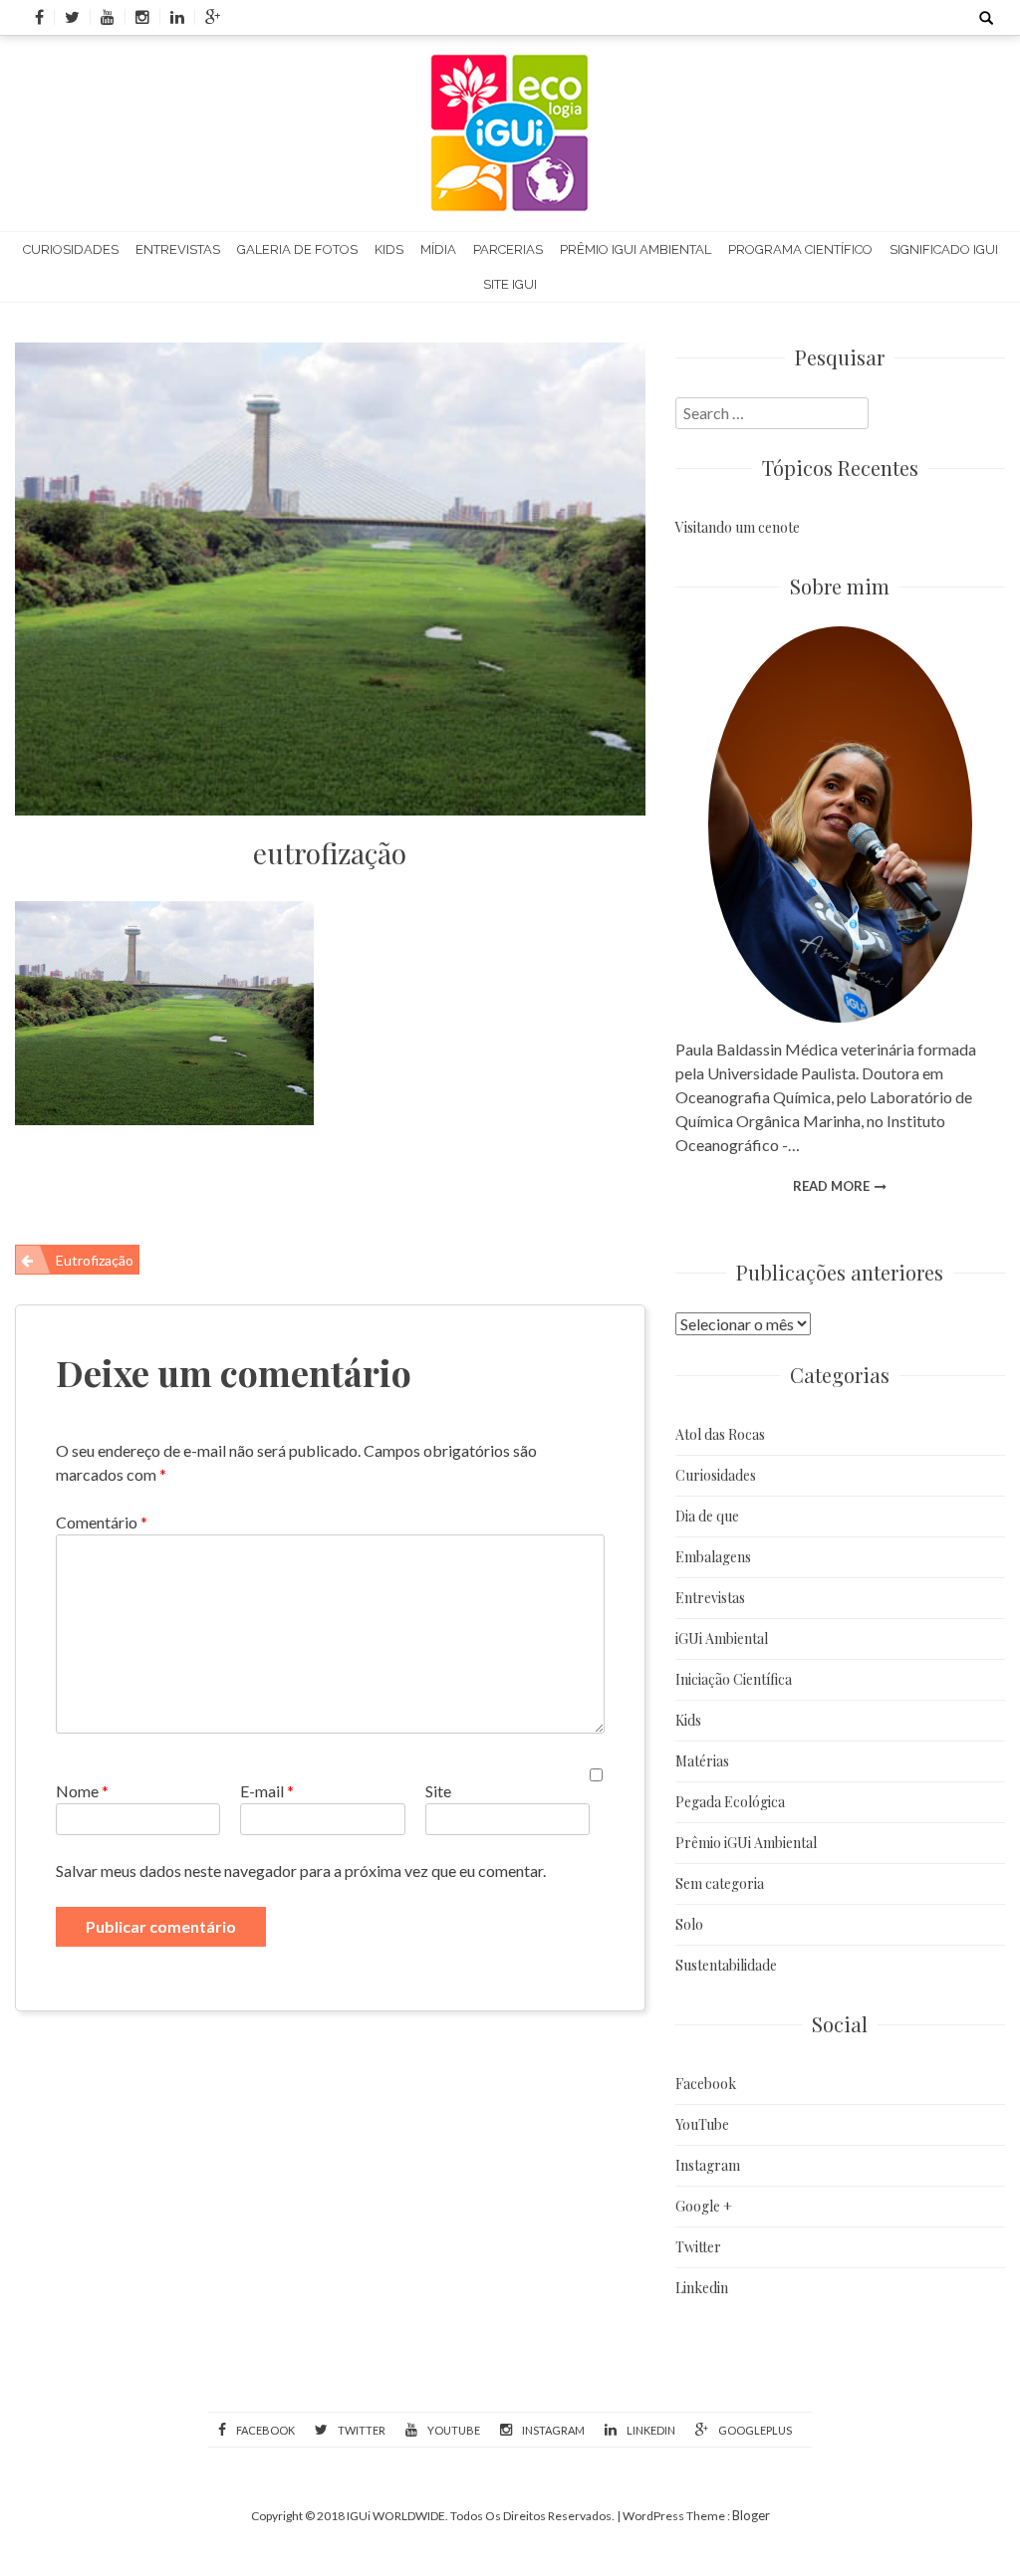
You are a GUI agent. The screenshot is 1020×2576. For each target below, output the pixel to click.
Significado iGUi (944, 249)
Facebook (706, 2084)
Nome (82, 1791)
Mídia (438, 249)
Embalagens (713, 1557)
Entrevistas (178, 249)
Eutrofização (95, 1260)
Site (438, 1791)
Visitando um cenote (738, 527)
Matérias (702, 1761)
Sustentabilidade (726, 1965)
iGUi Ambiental (722, 1639)
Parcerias (508, 249)
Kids (389, 249)
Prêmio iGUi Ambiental (636, 249)
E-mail (267, 1791)
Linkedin (702, 2288)
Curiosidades (71, 249)
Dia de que (707, 1516)
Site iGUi (510, 284)
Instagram (708, 2165)
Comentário (102, 1522)
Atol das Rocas (720, 1434)
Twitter (698, 2247)
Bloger (751, 2515)
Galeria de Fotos (297, 249)
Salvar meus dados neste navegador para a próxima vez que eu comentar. (301, 1871)
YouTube (702, 2124)
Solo (689, 1924)
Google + (704, 2206)
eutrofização (330, 853)
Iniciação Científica (734, 1679)
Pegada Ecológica (730, 1802)
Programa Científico (800, 249)
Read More (831, 1186)
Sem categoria (720, 1883)
